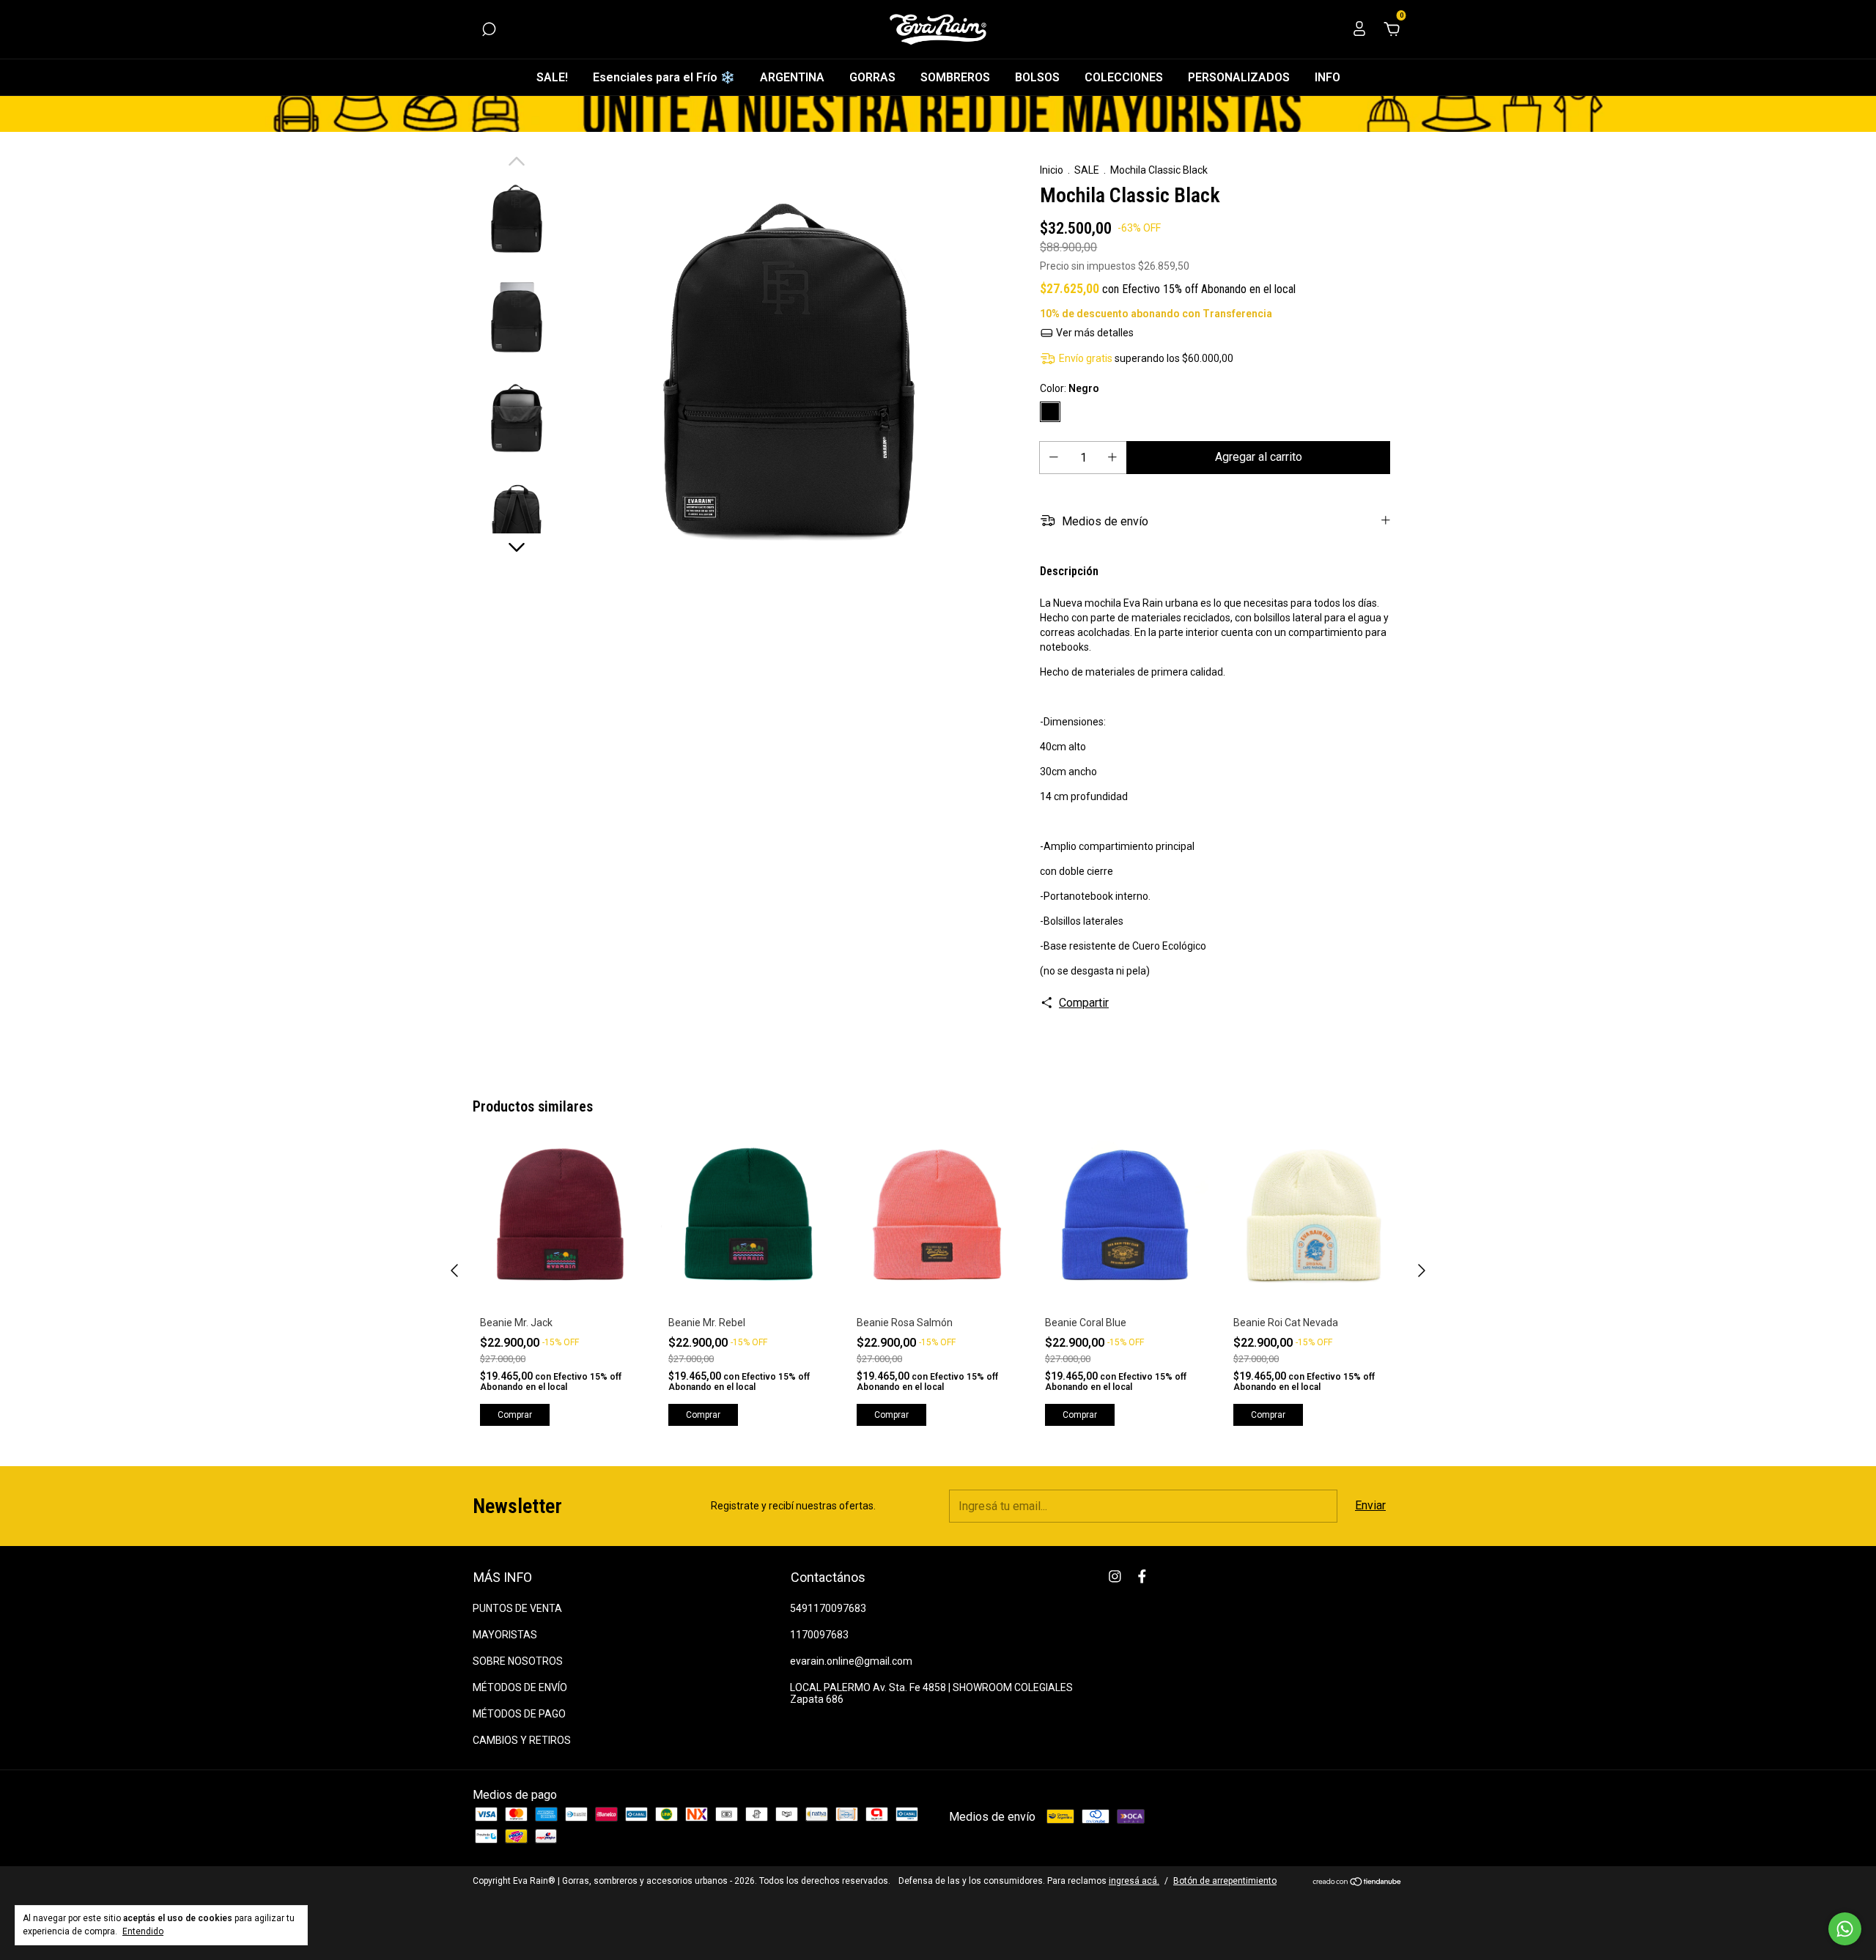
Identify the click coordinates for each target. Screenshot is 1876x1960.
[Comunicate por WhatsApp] (1845, 1929)
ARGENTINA (792, 77)
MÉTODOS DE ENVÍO (520, 1687)
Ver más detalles (1094, 333)
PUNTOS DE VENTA (517, 1608)
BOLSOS (1037, 77)
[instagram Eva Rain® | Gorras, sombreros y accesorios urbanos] (1115, 1576)
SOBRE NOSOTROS (518, 1661)
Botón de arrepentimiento (1225, 1881)
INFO (1327, 77)
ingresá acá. (1134, 1881)
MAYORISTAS (505, 1635)
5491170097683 (828, 1608)
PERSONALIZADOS (1239, 77)
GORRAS (872, 77)
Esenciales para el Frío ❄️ (664, 77)
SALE (1087, 170)
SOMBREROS (955, 77)
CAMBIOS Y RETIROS (522, 1740)
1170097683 (819, 1635)
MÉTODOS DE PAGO (519, 1714)
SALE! (552, 77)
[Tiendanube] (1358, 1883)
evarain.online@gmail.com (851, 1661)
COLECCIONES (1124, 77)
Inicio (1052, 170)
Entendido (143, 1931)
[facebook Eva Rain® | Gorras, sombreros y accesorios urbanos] (1142, 1576)
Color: (1070, 388)
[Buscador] (489, 30)
